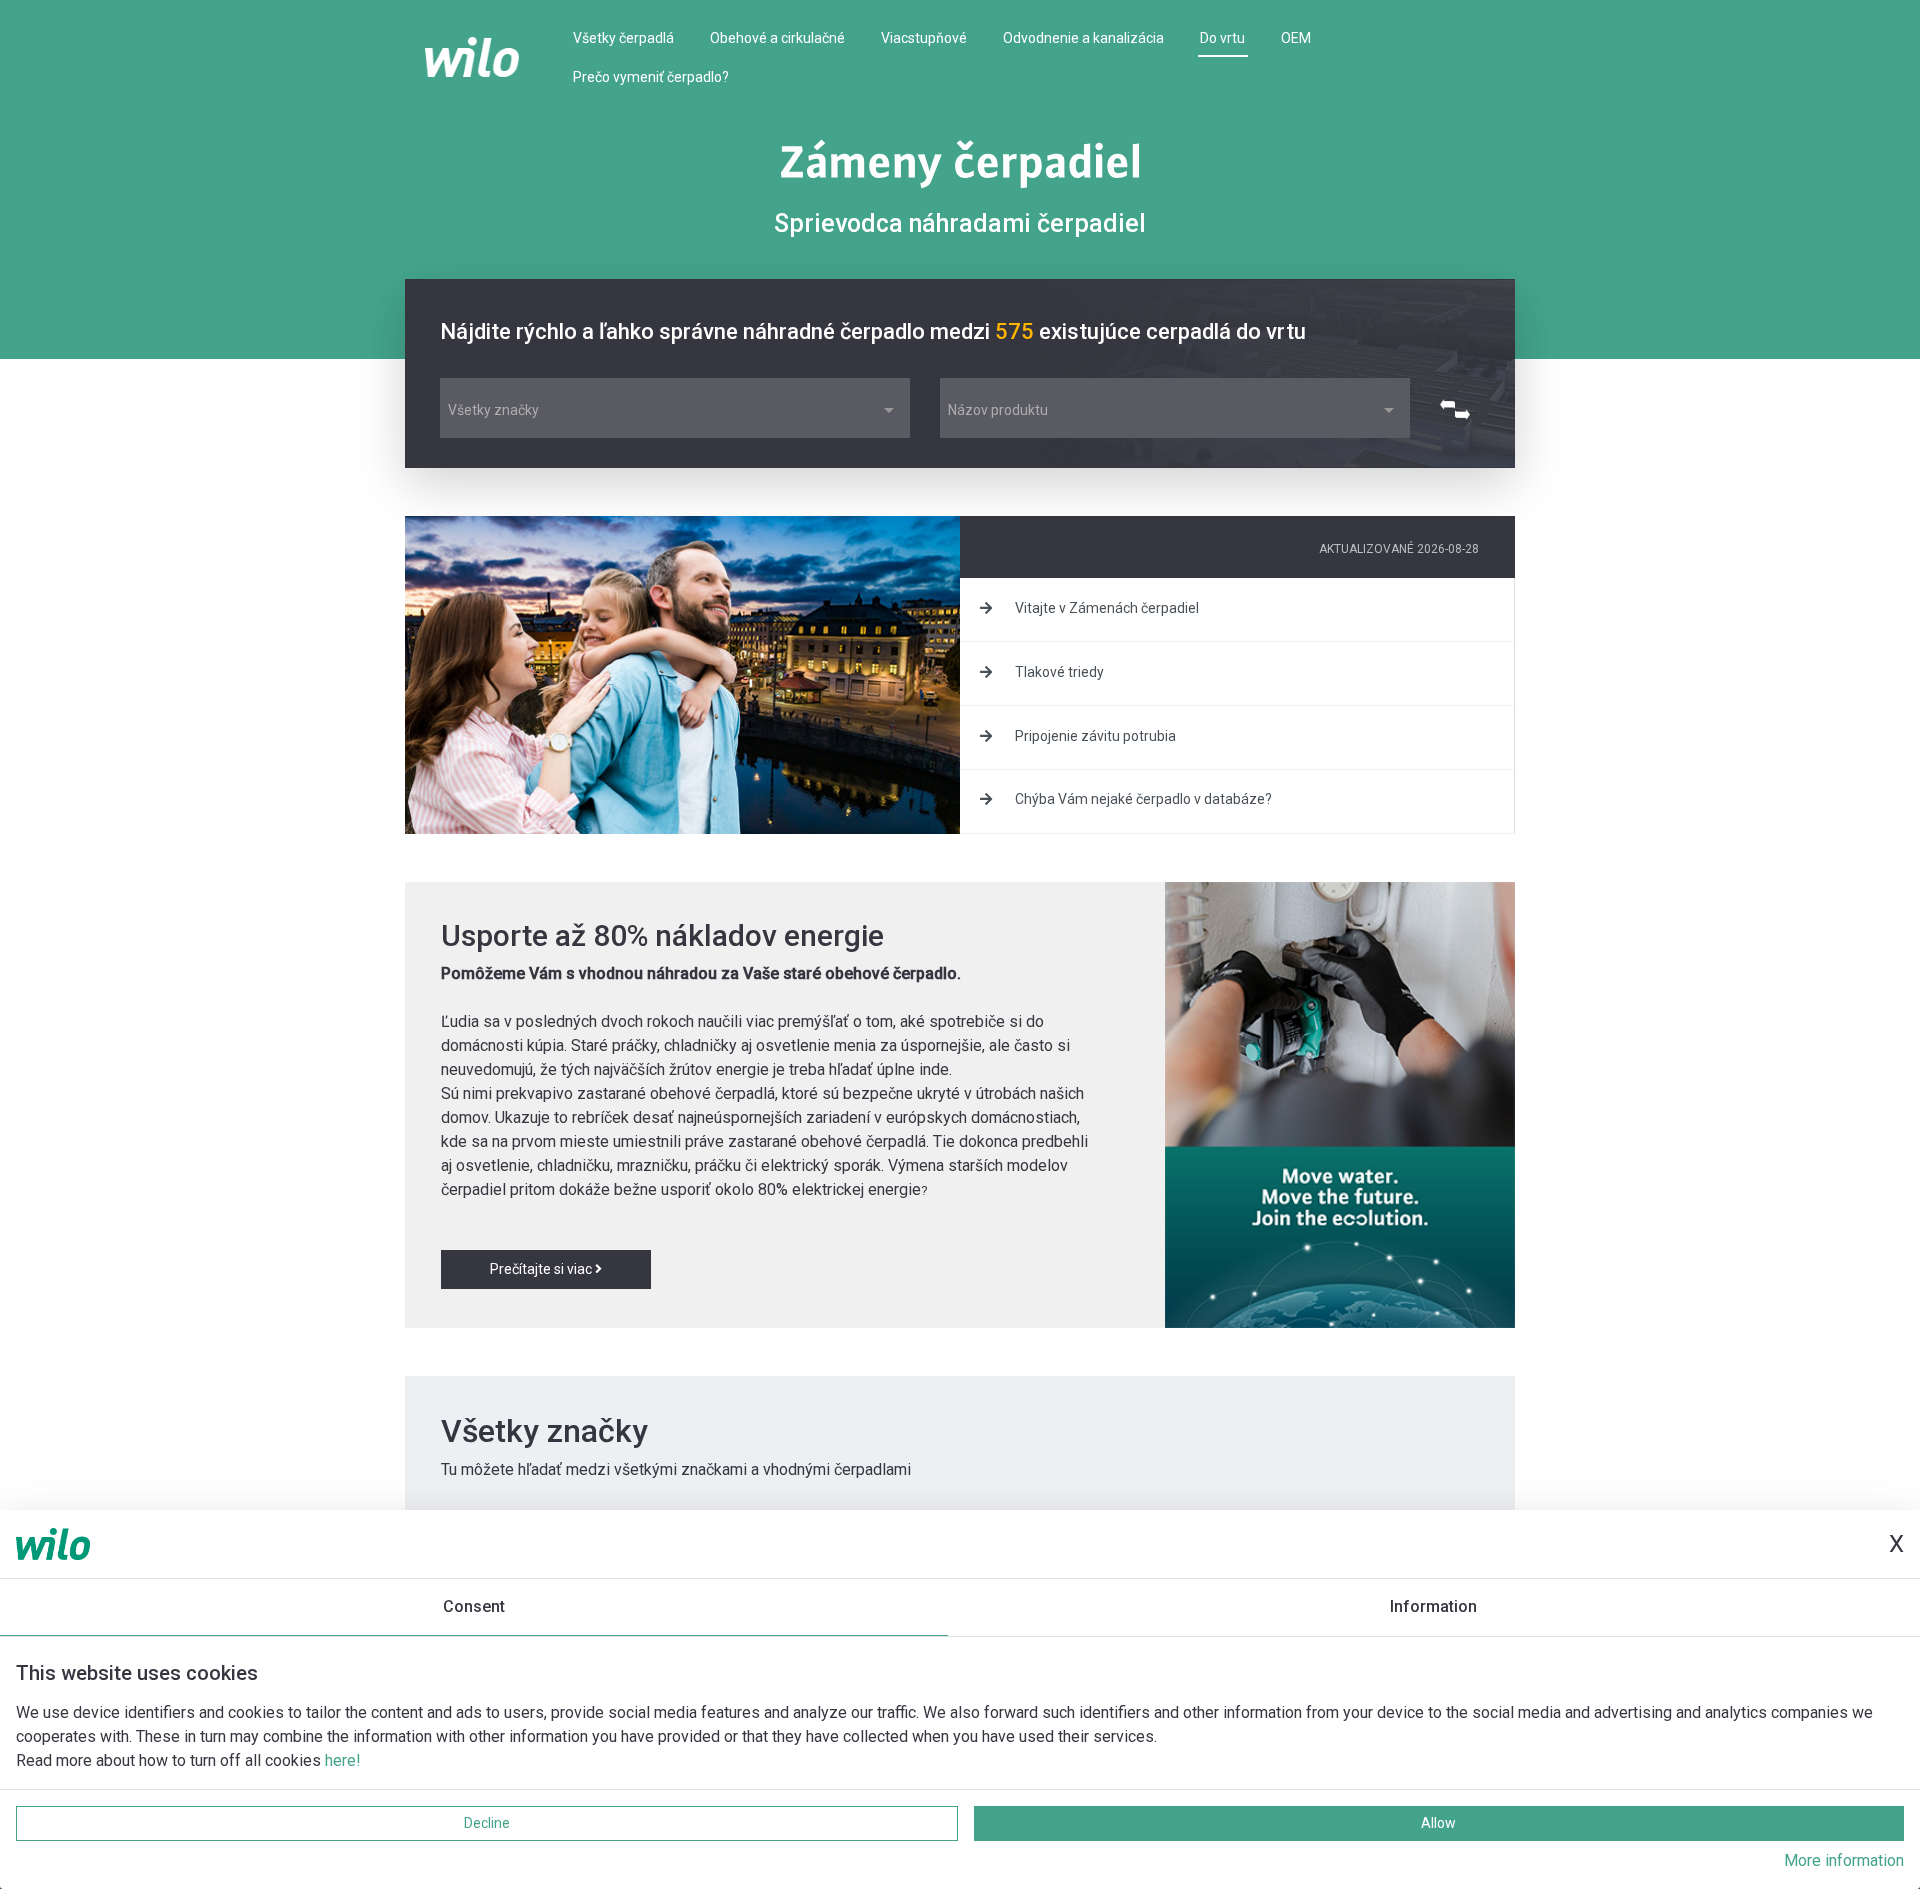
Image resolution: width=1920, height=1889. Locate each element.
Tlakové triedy (1058, 672)
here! (343, 1760)
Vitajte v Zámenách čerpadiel (1105, 608)
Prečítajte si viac (542, 1269)
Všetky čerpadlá (623, 38)
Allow (1438, 1823)
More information (1844, 1860)
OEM (1296, 38)
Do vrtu (1222, 38)
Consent (474, 1606)
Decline (487, 1823)
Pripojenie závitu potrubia (1094, 736)
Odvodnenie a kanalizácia (1083, 38)
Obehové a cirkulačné (777, 38)
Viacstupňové (924, 38)
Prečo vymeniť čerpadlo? (651, 77)
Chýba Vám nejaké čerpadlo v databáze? (1142, 799)
